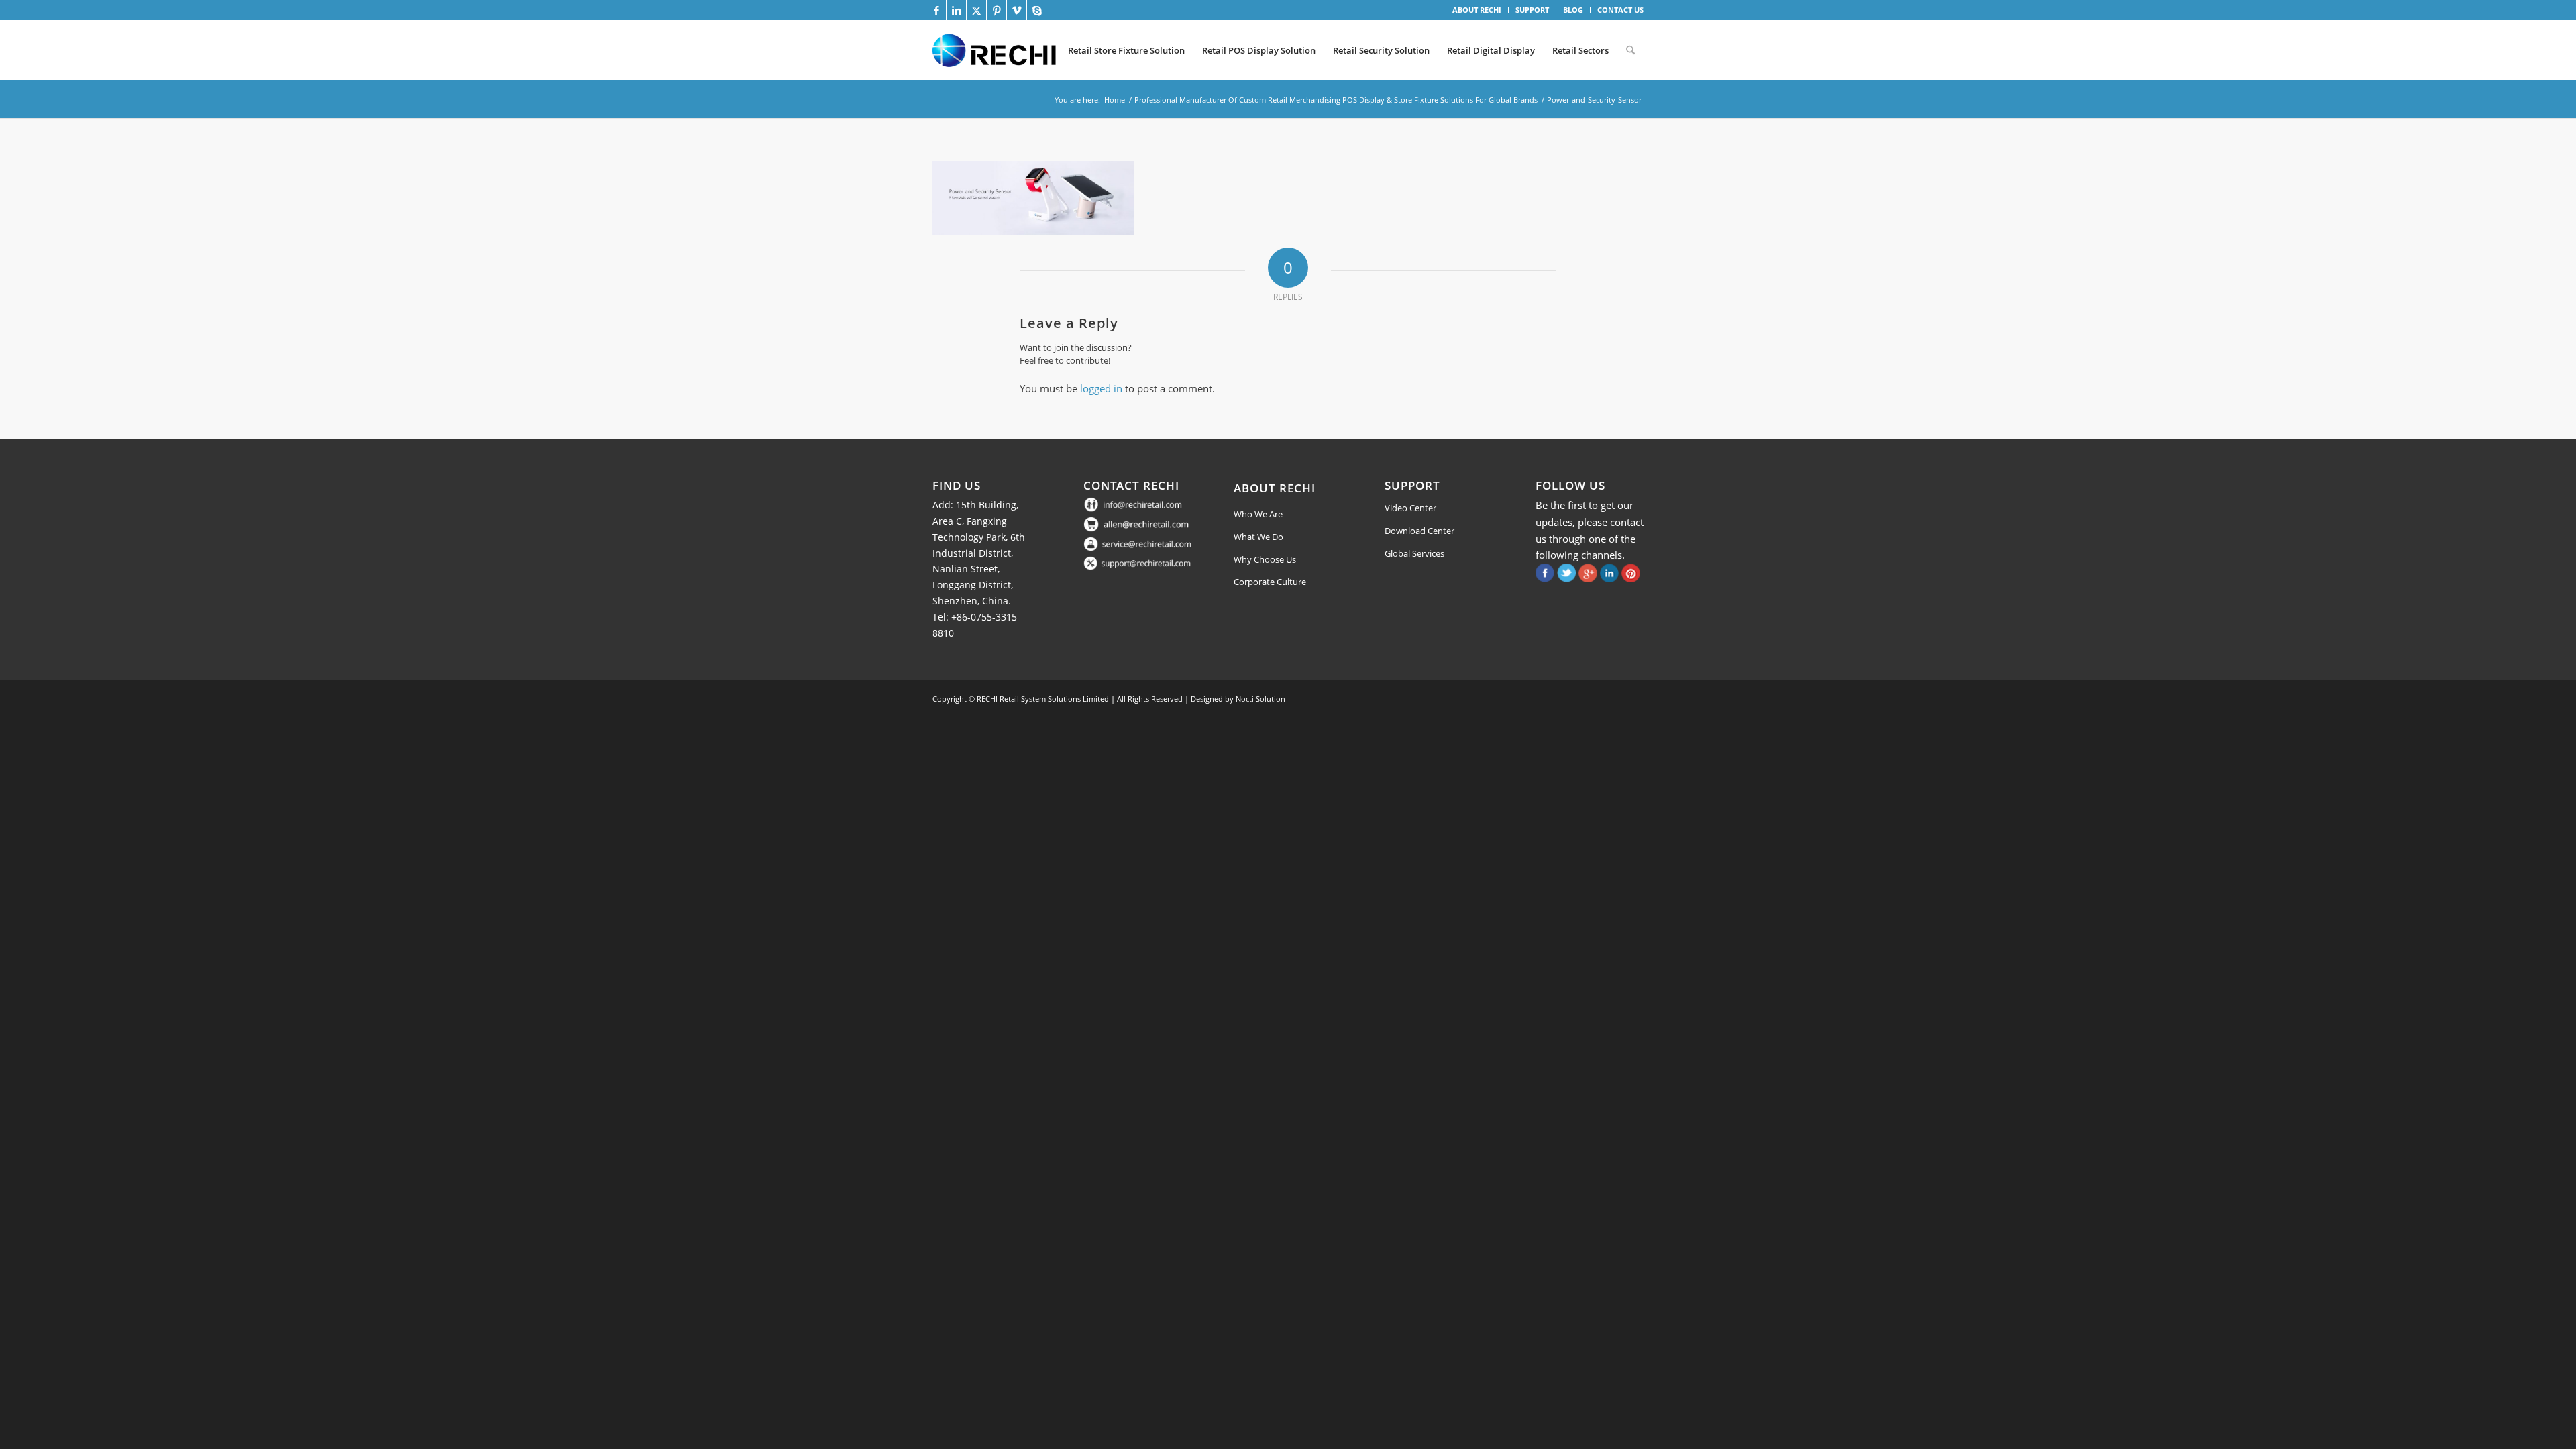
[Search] (1630, 50)
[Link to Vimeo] (1017, 10)
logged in (1101, 388)
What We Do (1258, 537)
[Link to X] (976, 10)
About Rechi (1275, 488)
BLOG (1573, 10)
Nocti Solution (1260, 699)
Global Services (1414, 553)
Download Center (1419, 531)
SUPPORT (1532, 10)
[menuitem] (1477, 10)
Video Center (1410, 508)
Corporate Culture (1270, 582)
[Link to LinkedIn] (956, 10)
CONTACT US (1620, 10)
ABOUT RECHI (1477, 10)
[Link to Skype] (1037, 10)
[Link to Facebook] (936, 10)
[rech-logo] (997, 50)
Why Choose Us (1265, 559)
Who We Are (1258, 514)
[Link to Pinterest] (997, 10)
